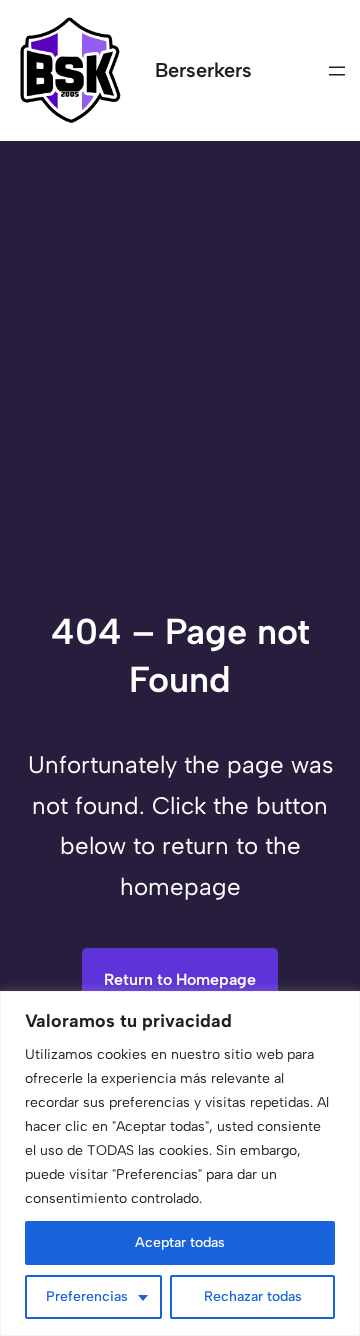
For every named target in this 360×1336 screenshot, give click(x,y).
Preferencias (87, 1296)
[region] (180, 1163)
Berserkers (203, 70)
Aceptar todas (180, 1242)
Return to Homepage (180, 979)
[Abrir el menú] (337, 71)
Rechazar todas (253, 1296)
